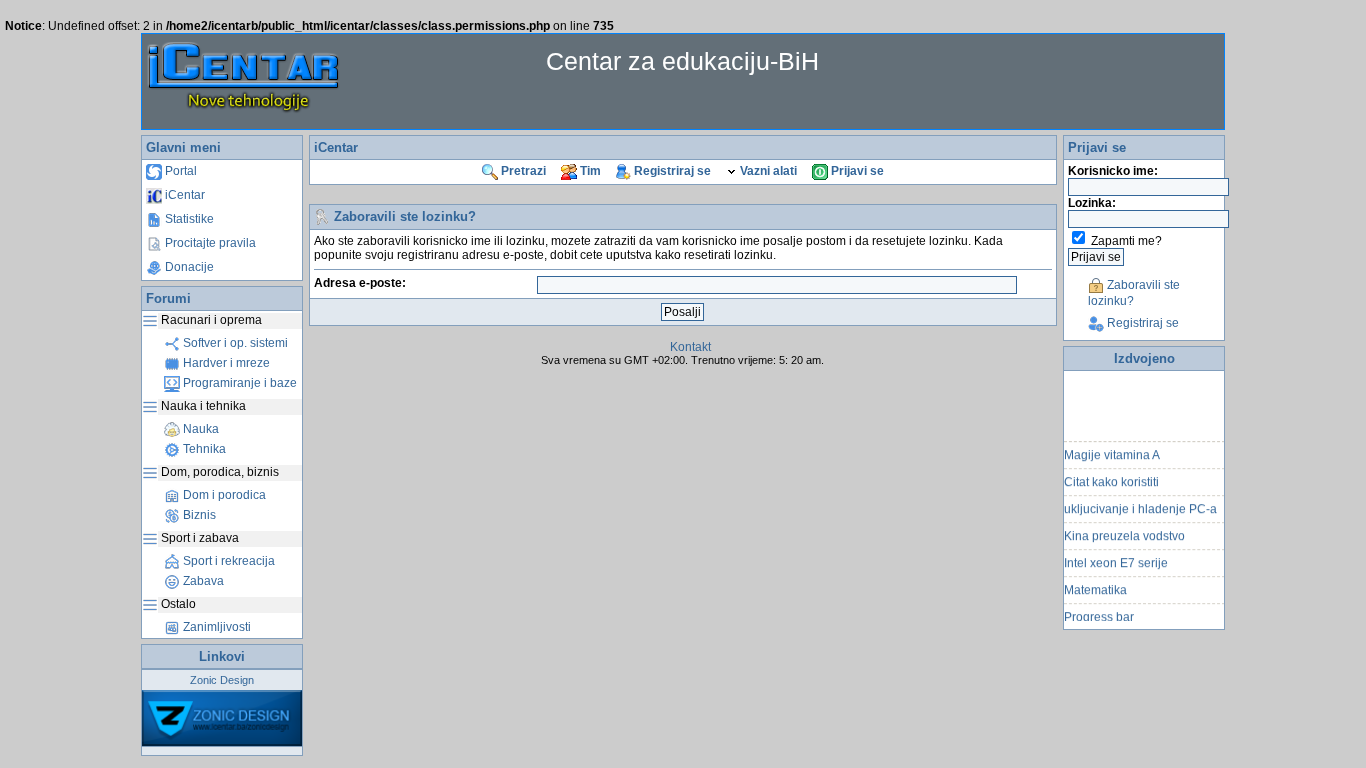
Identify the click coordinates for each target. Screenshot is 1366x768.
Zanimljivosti (215, 627)
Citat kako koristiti (1111, 478)
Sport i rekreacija (227, 561)
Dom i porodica (223, 495)
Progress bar (1099, 613)
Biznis (198, 515)
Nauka (199, 429)
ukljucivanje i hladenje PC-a (1140, 505)
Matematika (1095, 586)
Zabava (202, 581)
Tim (589, 171)
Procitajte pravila (209, 243)
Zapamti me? (1126, 241)
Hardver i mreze (225, 363)
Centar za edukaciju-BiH (682, 61)
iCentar (183, 195)
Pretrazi (522, 171)
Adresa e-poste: (360, 283)
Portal (179, 171)
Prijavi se (856, 171)
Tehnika (203, 449)
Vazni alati (767, 171)
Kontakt (690, 347)
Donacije (188, 267)
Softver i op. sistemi (234, 343)
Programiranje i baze (238, 383)
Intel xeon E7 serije (1116, 559)
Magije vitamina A (1112, 451)
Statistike (188, 219)
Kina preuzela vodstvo (1124, 532)
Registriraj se (671, 171)
